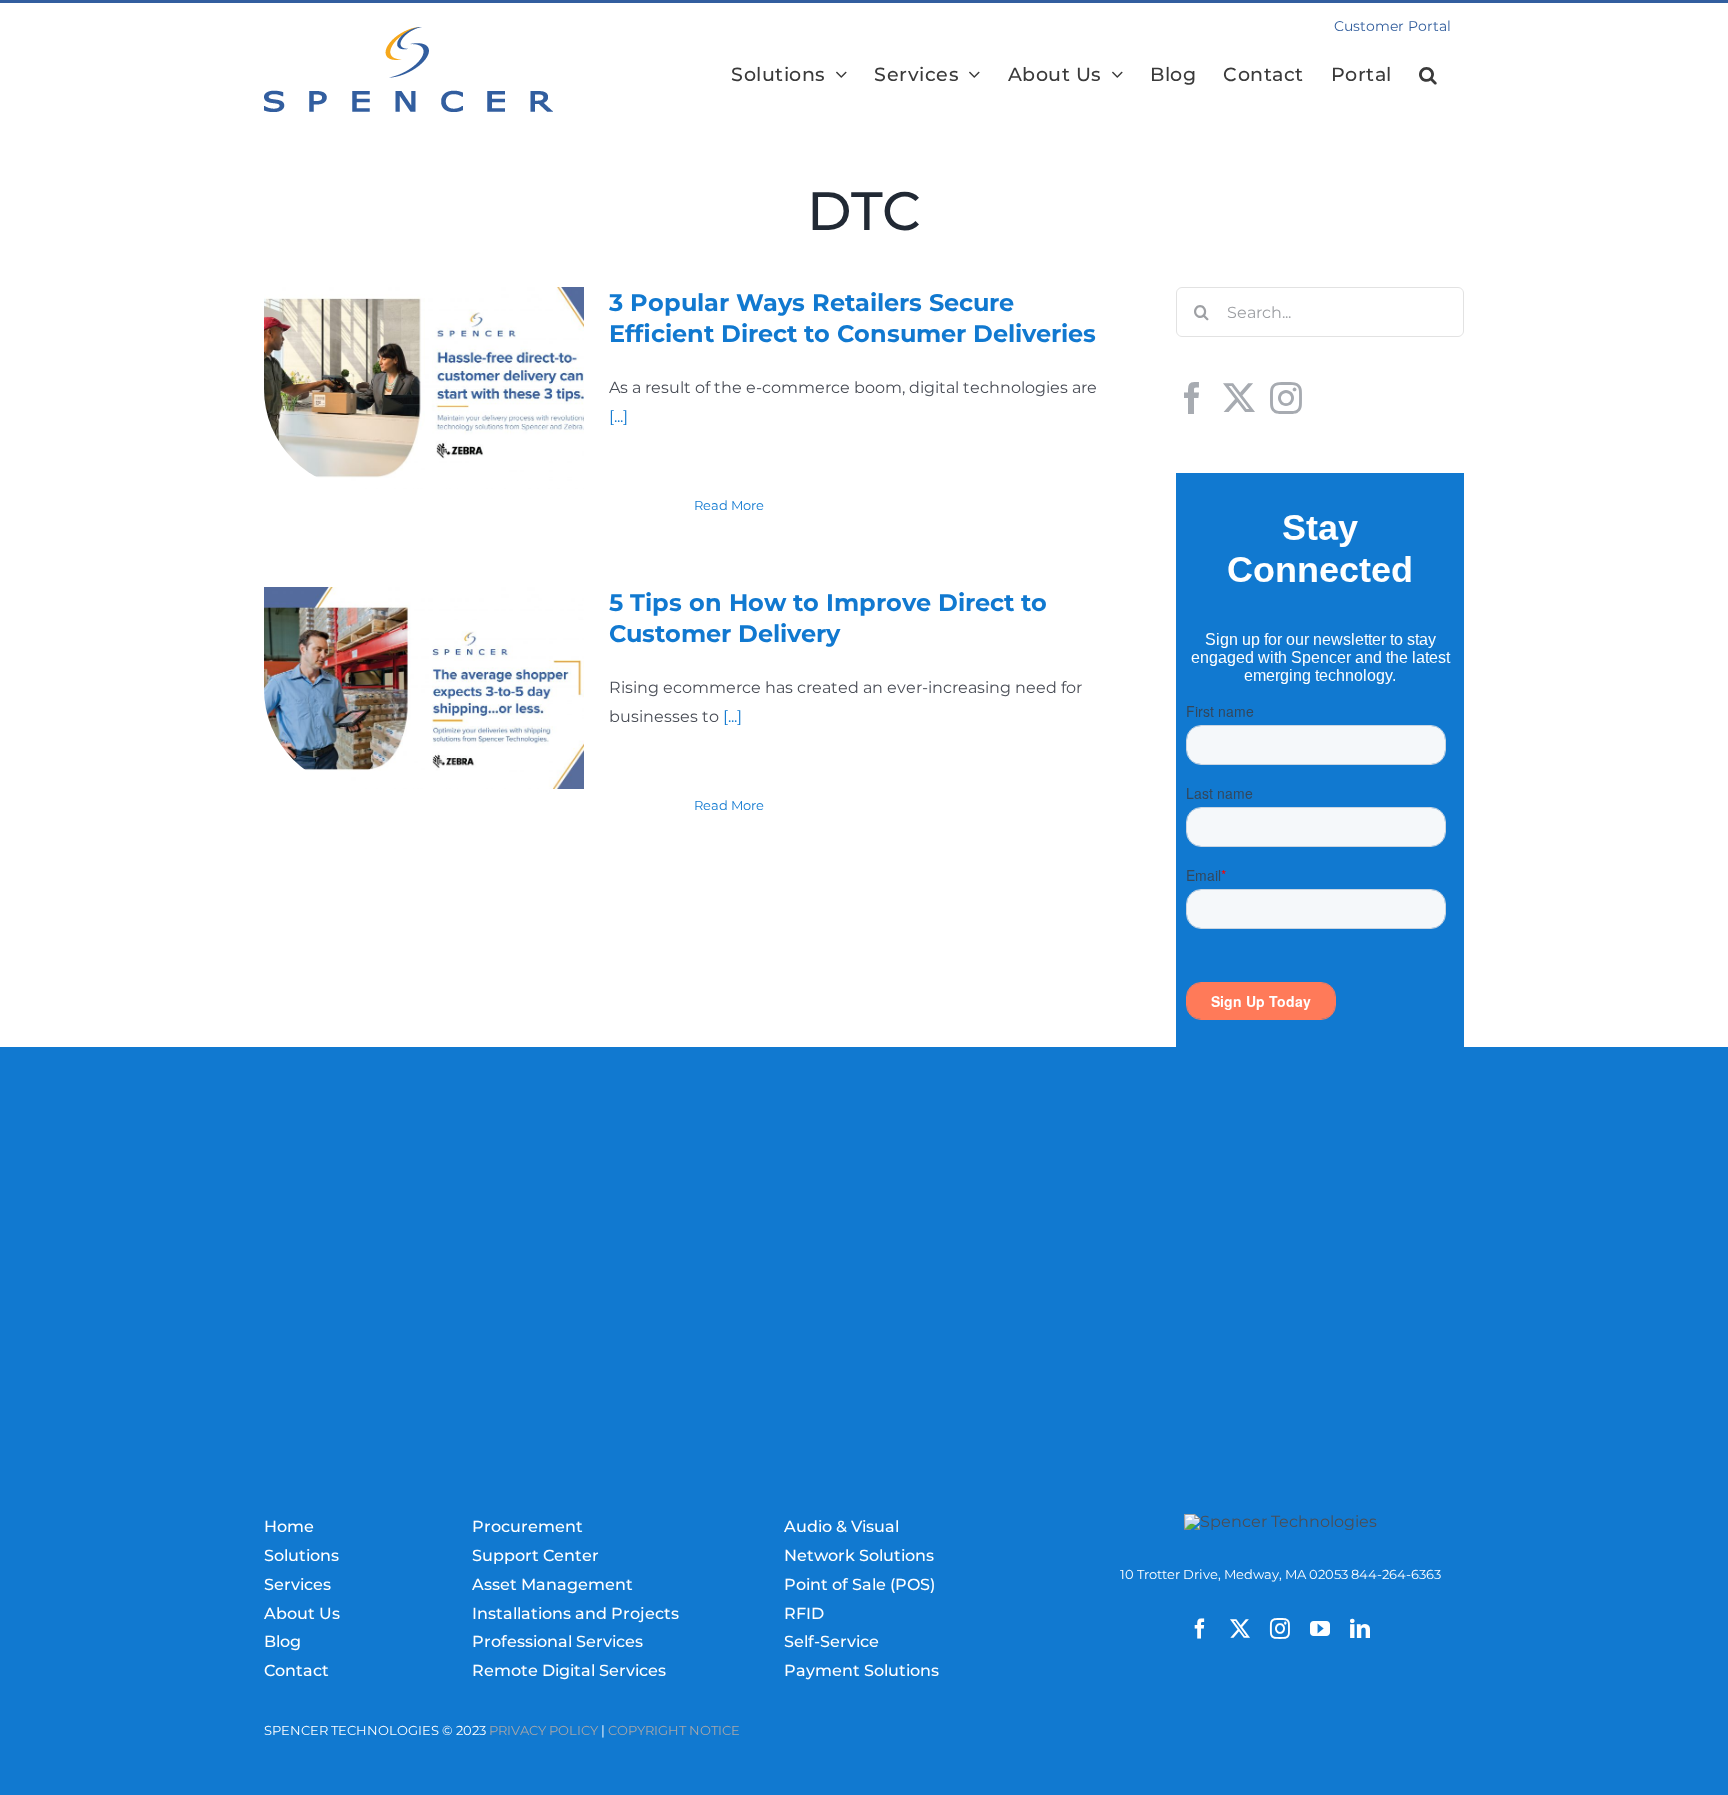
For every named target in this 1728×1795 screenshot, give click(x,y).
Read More (729, 505)
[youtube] (1320, 1629)
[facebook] (1200, 1629)
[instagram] (1280, 1629)
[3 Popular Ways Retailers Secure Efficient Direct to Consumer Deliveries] (424, 388)
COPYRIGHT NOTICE (674, 1730)
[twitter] (1240, 1629)
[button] (1428, 74)
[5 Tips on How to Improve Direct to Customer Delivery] (424, 688)
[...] (618, 416)
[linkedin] (1360, 1629)
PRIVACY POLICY (543, 1730)
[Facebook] (1192, 398)
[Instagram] (1286, 398)
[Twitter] (1239, 398)
